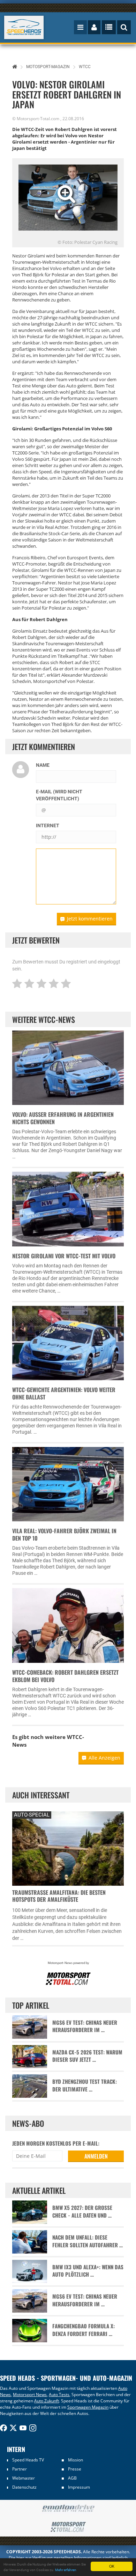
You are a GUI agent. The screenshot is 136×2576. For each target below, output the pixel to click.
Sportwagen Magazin (88, 2407)
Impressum (79, 2487)
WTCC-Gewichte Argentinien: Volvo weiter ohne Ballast (64, 1393)
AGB (72, 2478)
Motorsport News (30, 2395)
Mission (75, 2460)
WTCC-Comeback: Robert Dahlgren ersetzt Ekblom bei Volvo (65, 1676)
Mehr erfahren (66, 2570)
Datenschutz (24, 2487)
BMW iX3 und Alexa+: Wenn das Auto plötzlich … (88, 2271)
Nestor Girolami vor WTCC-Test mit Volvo (64, 1256)
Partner (20, 2469)
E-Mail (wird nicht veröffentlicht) (59, 795)
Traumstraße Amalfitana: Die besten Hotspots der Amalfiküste (59, 1896)
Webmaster (24, 2478)
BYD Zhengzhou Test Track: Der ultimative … (85, 2085)
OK (112, 2566)
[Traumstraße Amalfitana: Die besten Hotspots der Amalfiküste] (68, 1847)
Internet (48, 825)
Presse (75, 2469)
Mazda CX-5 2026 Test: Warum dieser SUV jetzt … (87, 2056)
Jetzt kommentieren (90, 919)
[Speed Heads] (24, 27)
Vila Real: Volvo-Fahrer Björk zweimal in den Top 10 (64, 1534)
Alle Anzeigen (104, 1758)
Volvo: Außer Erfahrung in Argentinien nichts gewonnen (63, 1118)
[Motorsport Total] (68, 2527)
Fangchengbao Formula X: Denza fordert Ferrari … (84, 2330)
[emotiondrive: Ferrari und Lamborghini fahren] (68, 2509)
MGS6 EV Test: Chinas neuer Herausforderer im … (85, 2026)
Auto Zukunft (47, 2401)
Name (43, 765)
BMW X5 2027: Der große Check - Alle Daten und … (82, 2211)
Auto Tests (59, 2395)
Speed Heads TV (28, 2460)
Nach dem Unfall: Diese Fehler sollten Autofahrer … (88, 2241)
